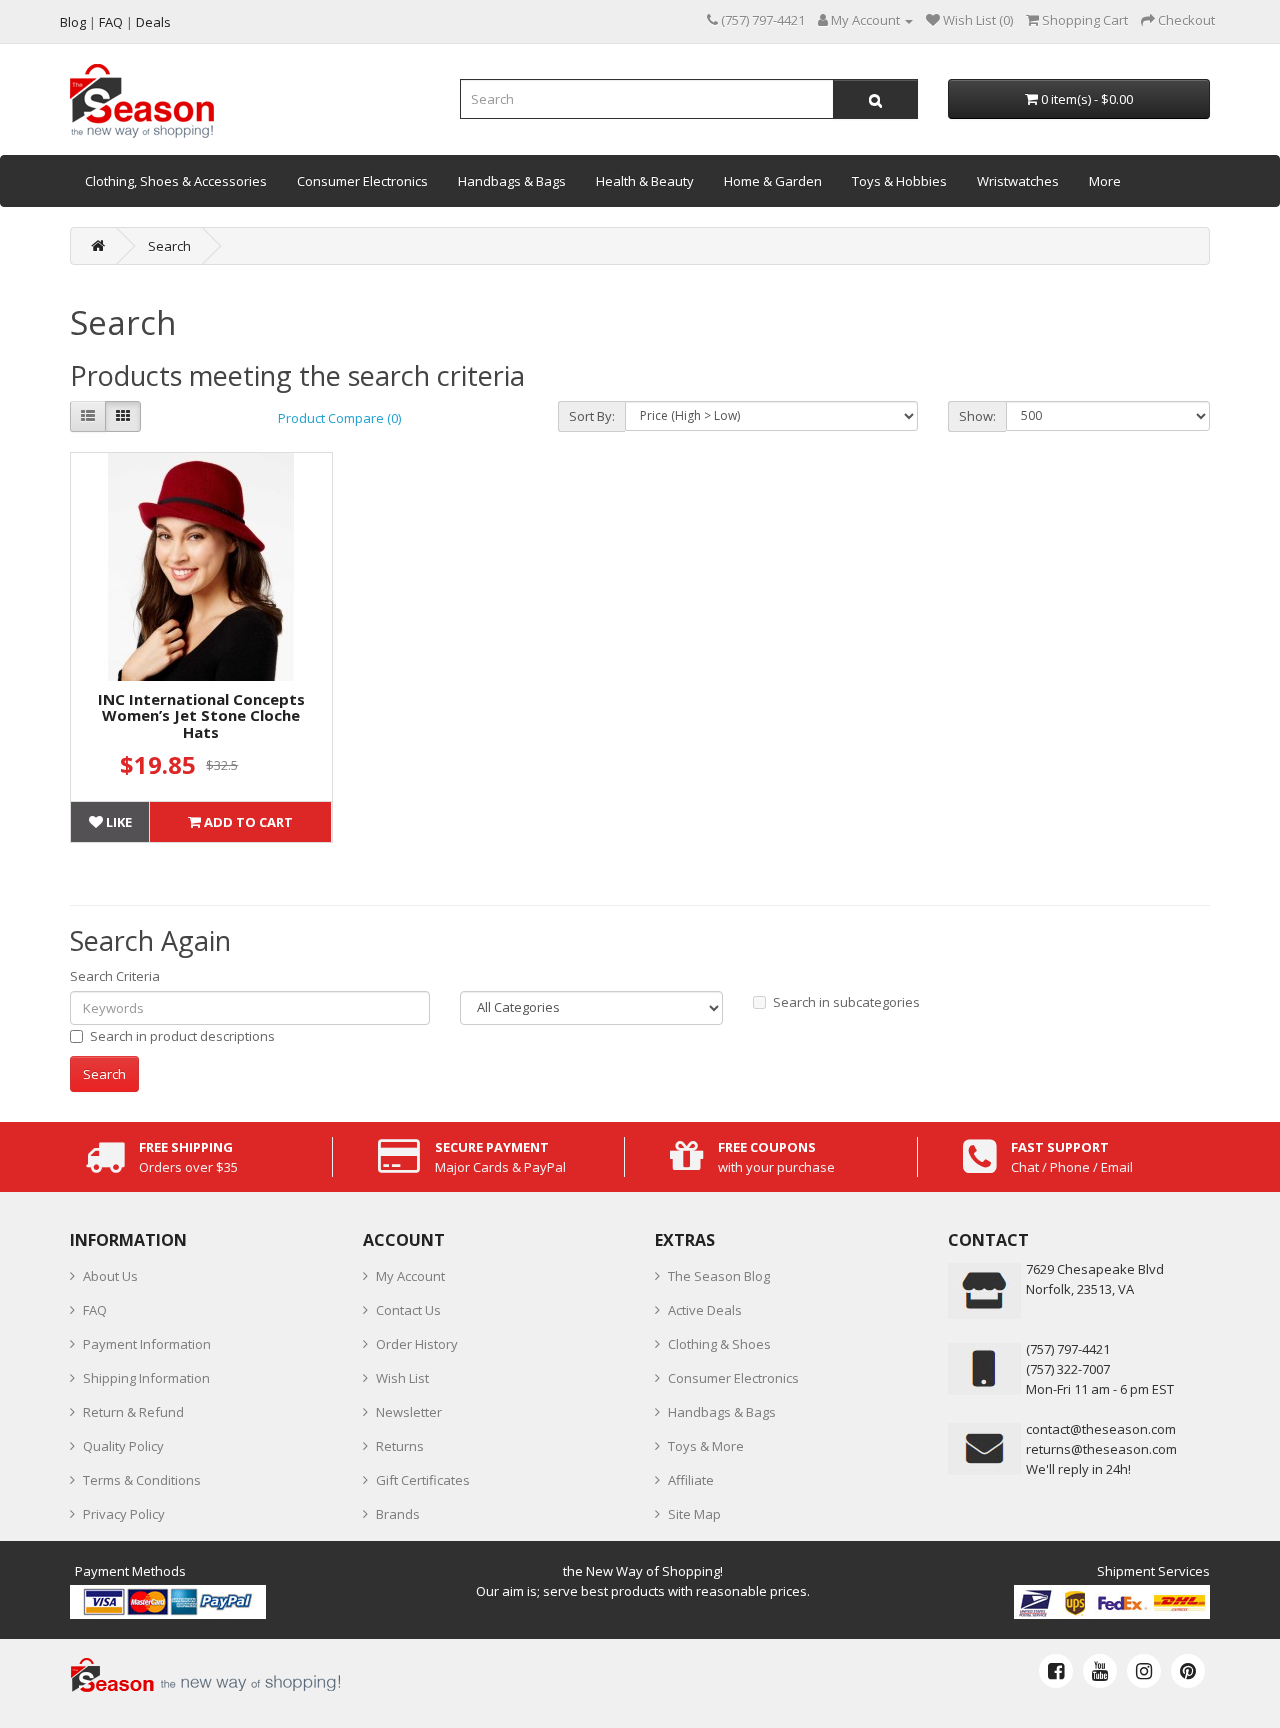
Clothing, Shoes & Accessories (176, 181)
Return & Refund (133, 1412)
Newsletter (409, 1412)
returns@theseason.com (1101, 1449)
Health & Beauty (645, 181)
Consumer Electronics (362, 181)
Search (169, 246)
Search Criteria (115, 976)
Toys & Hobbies (899, 181)
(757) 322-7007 (1068, 1369)
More (1105, 181)
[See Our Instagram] (1144, 1671)
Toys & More (706, 1446)
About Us (110, 1276)
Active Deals (705, 1310)
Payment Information (147, 1344)
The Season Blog (719, 1276)
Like (117, 822)
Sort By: (592, 416)
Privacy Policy (124, 1514)
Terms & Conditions (142, 1480)
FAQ (95, 1310)
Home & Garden (773, 181)
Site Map (694, 1514)
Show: (977, 416)
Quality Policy (123, 1446)
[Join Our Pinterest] (1188, 1671)
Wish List (402, 1378)
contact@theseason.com (1101, 1429)
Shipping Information (146, 1378)
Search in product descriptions (182, 1036)
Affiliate (691, 1480)
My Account (410, 1276)
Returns (400, 1446)
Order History (417, 1344)
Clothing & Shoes (719, 1344)
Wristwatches (1018, 181)
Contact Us (408, 1310)
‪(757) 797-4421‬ (1068, 1349)
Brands (398, 1514)
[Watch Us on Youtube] (1100, 1671)
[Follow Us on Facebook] (1056, 1671)
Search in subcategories (846, 1002)
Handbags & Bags (512, 181)
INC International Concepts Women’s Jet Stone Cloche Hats (201, 715)
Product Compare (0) (339, 418)
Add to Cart (247, 822)
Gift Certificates (423, 1480)
